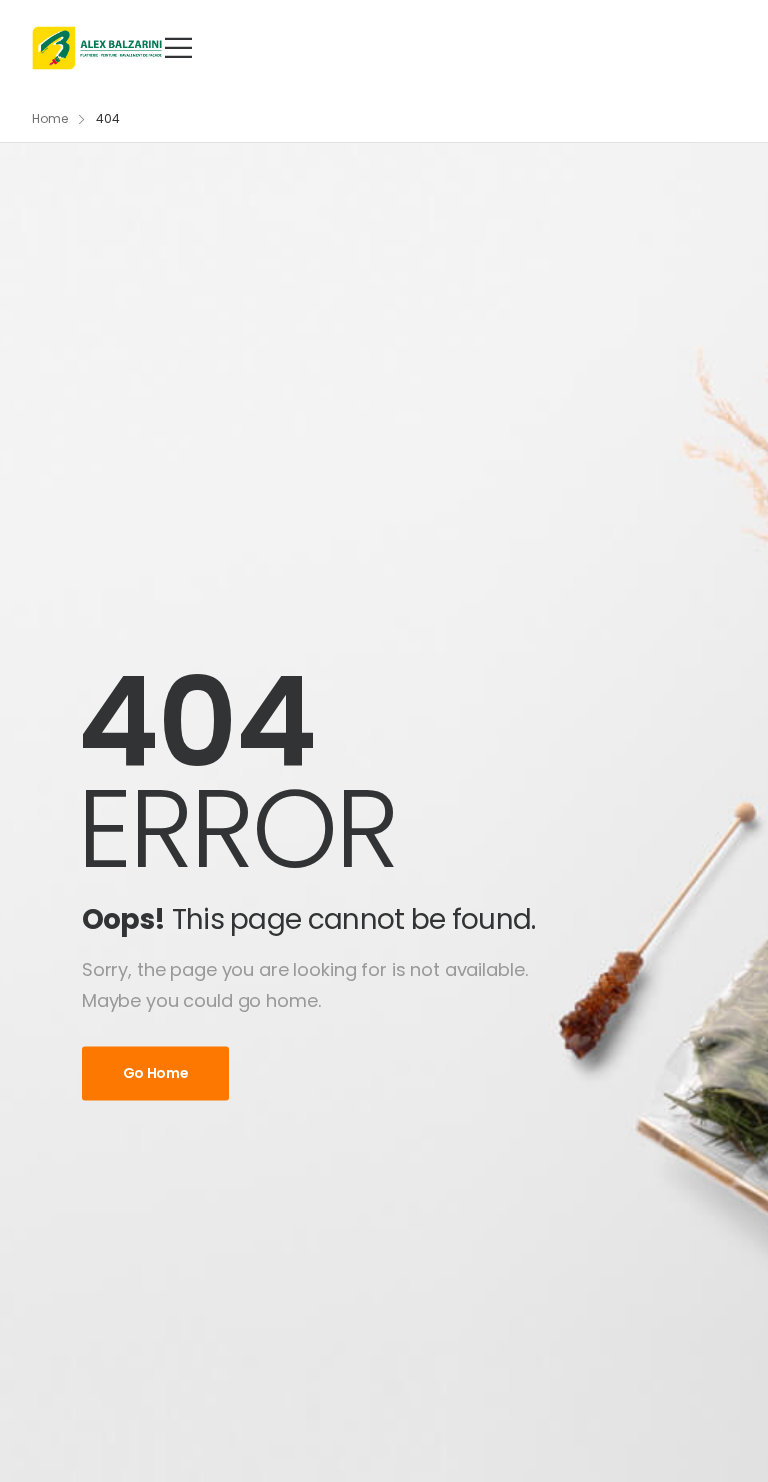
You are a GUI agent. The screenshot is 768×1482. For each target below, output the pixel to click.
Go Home (156, 1074)
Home (50, 118)
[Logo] (97, 48)
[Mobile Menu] (178, 47)
